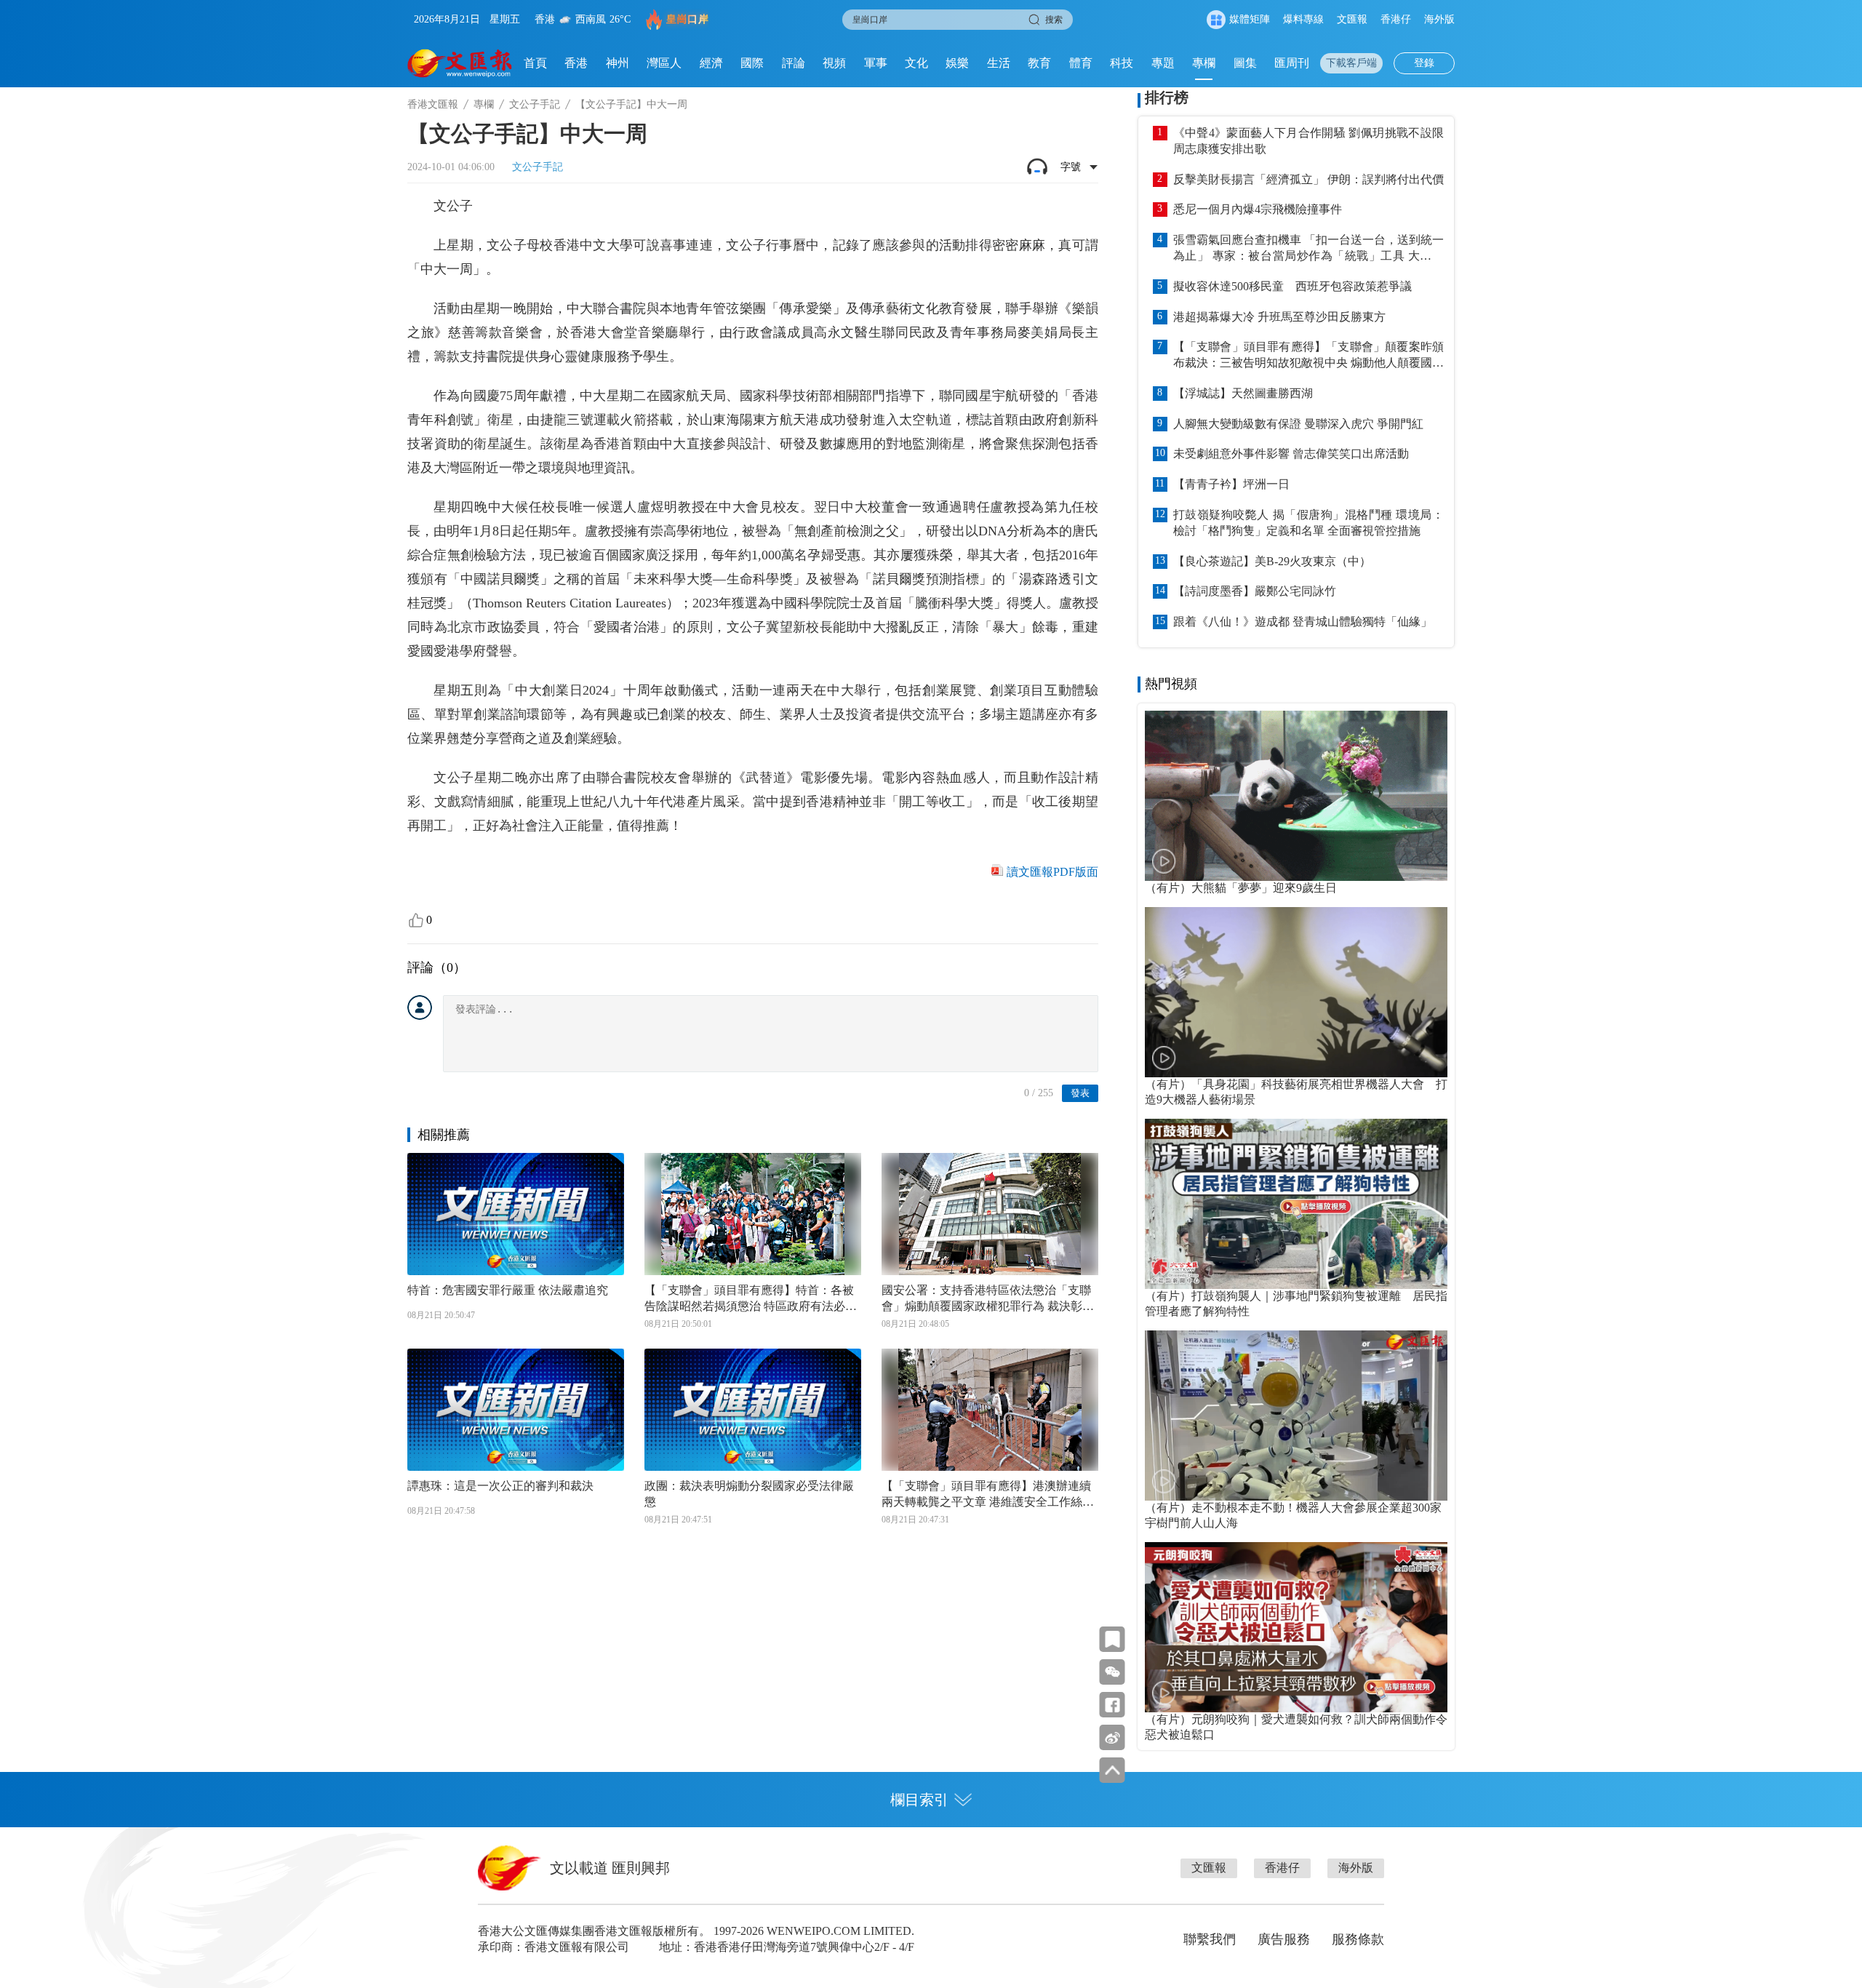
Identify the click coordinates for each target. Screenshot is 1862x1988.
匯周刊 (1292, 63)
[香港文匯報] (460, 63)
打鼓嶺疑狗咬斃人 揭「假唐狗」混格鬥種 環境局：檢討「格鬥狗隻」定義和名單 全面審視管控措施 (1308, 523)
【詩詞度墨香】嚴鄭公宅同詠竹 (1255, 591)
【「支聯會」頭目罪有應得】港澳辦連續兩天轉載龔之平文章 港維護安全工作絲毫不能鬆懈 (988, 1495)
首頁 (535, 63)
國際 (752, 63)
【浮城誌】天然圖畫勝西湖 (1243, 393)
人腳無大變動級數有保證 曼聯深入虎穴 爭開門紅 (1298, 424)
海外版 (1439, 19)
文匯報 (1352, 19)
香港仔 (1396, 19)
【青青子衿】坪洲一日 (1231, 484)
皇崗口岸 (687, 19)
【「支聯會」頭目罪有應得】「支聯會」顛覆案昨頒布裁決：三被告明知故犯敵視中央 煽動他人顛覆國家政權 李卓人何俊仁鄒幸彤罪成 (1308, 356)
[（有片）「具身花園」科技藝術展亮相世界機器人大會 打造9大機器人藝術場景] (1296, 992)
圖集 (1245, 63)
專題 (1163, 63)
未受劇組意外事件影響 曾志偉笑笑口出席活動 (1291, 454)
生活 (999, 63)
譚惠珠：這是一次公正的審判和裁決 (500, 1486)
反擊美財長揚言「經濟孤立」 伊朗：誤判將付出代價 (1308, 179)
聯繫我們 (1210, 1939)
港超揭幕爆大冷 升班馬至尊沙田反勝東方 (1279, 317)
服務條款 (1358, 1939)
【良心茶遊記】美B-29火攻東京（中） (1272, 561)
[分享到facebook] (1112, 1705)
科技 (1122, 63)
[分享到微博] (1112, 1737)
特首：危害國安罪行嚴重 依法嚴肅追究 (508, 1290)
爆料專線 (1303, 19)
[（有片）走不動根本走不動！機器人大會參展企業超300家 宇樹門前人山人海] (1296, 1416)
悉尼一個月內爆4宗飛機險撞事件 (1258, 209)
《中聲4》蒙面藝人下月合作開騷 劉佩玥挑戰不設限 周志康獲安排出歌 (1308, 141)
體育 (1081, 63)
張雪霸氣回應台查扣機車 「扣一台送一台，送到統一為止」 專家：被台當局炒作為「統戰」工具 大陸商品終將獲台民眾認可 (1308, 249)
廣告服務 (1284, 1939)
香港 (576, 63)
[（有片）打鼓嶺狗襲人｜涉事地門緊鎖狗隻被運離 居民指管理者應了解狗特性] (1296, 1204)
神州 (618, 63)
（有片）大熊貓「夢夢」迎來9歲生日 (1241, 888)
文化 (916, 63)
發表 (1080, 1093)
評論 (794, 63)
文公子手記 (535, 104)
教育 (1039, 63)
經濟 (711, 63)
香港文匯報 (433, 104)
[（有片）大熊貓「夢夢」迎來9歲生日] (1296, 796)
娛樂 (957, 63)
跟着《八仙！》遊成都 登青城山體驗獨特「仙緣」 (1303, 622)
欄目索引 (919, 1800)
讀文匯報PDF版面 (1052, 872)
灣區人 (664, 63)
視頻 (834, 63)
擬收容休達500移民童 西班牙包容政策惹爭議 (1292, 286)
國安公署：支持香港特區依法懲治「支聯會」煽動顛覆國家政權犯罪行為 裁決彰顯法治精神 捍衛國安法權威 (988, 1299)
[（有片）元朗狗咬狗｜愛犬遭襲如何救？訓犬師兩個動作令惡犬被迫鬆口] (1296, 1627)
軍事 (876, 63)
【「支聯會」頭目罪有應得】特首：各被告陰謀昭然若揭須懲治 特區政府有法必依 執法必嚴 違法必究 (751, 1299)
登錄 (1424, 63)
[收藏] (1112, 1639)
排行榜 (1167, 97)
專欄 (1204, 63)
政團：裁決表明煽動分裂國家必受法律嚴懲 (749, 1494)
